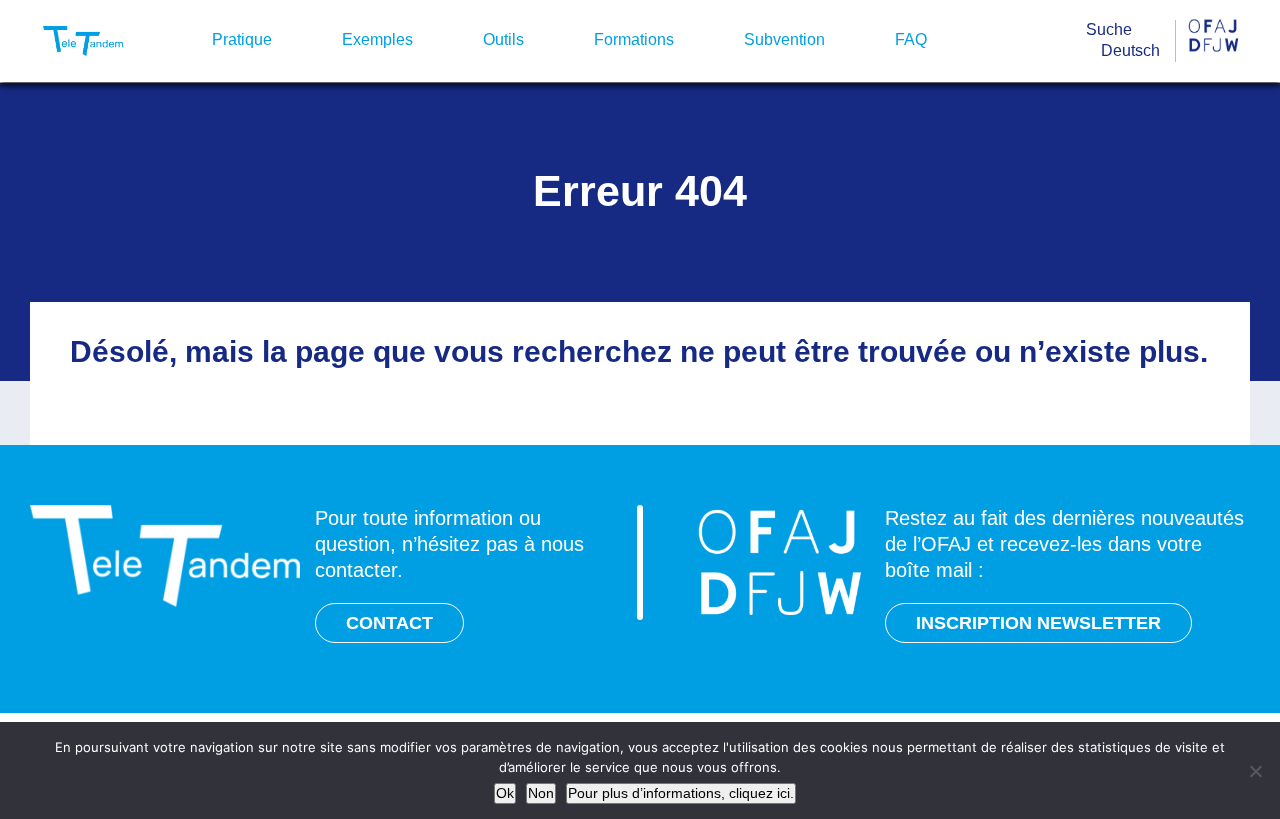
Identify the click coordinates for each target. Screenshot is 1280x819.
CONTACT (389, 623)
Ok (505, 793)
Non (541, 793)
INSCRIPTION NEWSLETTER (1038, 623)
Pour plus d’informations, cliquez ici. (681, 793)
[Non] (1255, 771)
